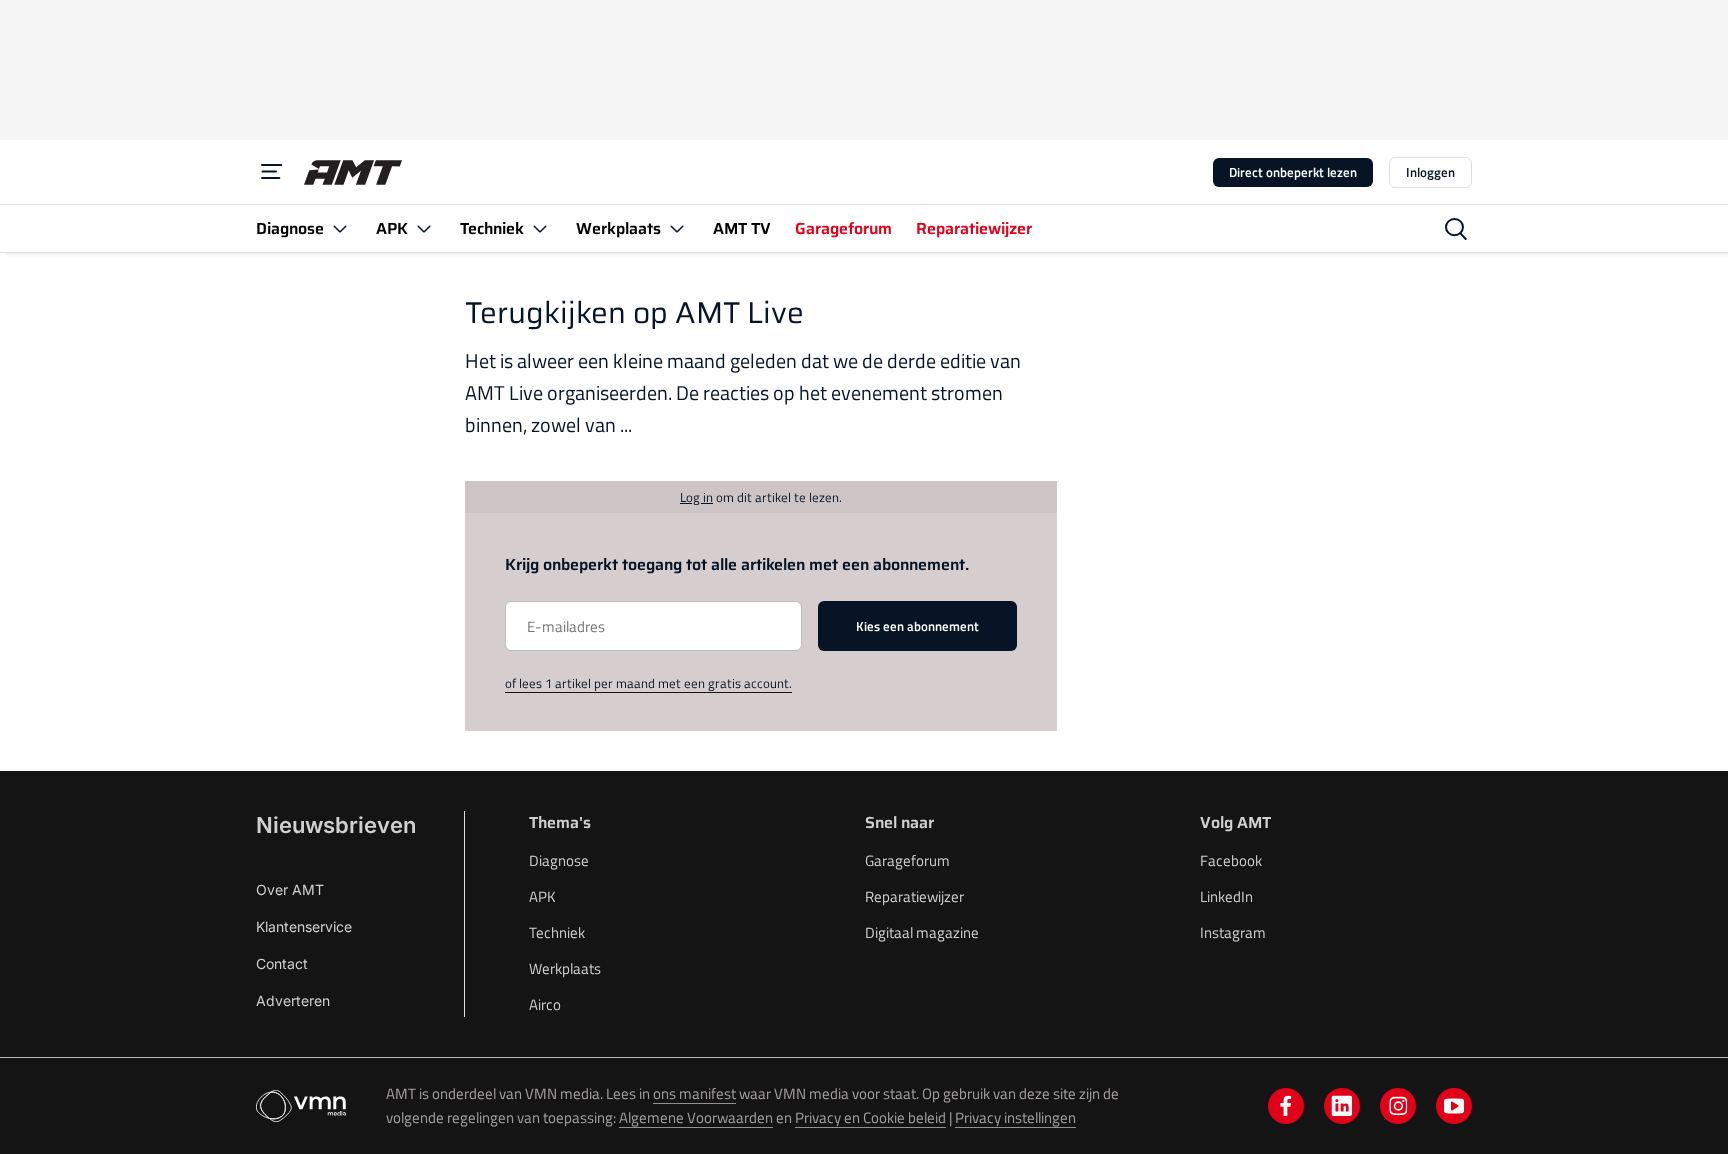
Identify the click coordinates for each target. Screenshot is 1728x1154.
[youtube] (1454, 1106)
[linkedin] (1342, 1106)
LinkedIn (1226, 896)
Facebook (1231, 860)
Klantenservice (304, 926)
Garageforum (907, 860)
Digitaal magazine (922, 932)
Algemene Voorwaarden (696, 1117)
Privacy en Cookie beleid (870, 1117)
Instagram (1233, 932)
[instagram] (1398, 1106)
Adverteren (293, 1000)
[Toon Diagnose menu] (340, 228)
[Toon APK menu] (424, 228)
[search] (1456, 229)
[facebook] (1286, 1106)
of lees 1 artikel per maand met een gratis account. (648, 683)
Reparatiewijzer (914, 896)
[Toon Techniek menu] (540, 228)
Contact (282, 963)
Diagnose (559, 860)
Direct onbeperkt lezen (1293, 172)
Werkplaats (565, 968)
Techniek (557, 932)
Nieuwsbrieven (336, 825)
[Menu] (272, 172)
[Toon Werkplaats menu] (677, 228)
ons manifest (694, 1093)
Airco (545, 1004)
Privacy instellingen (1015, 1117)
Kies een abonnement (917, 626)
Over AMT (290, 889)
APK (542, 896)
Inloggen (1430, 172)
